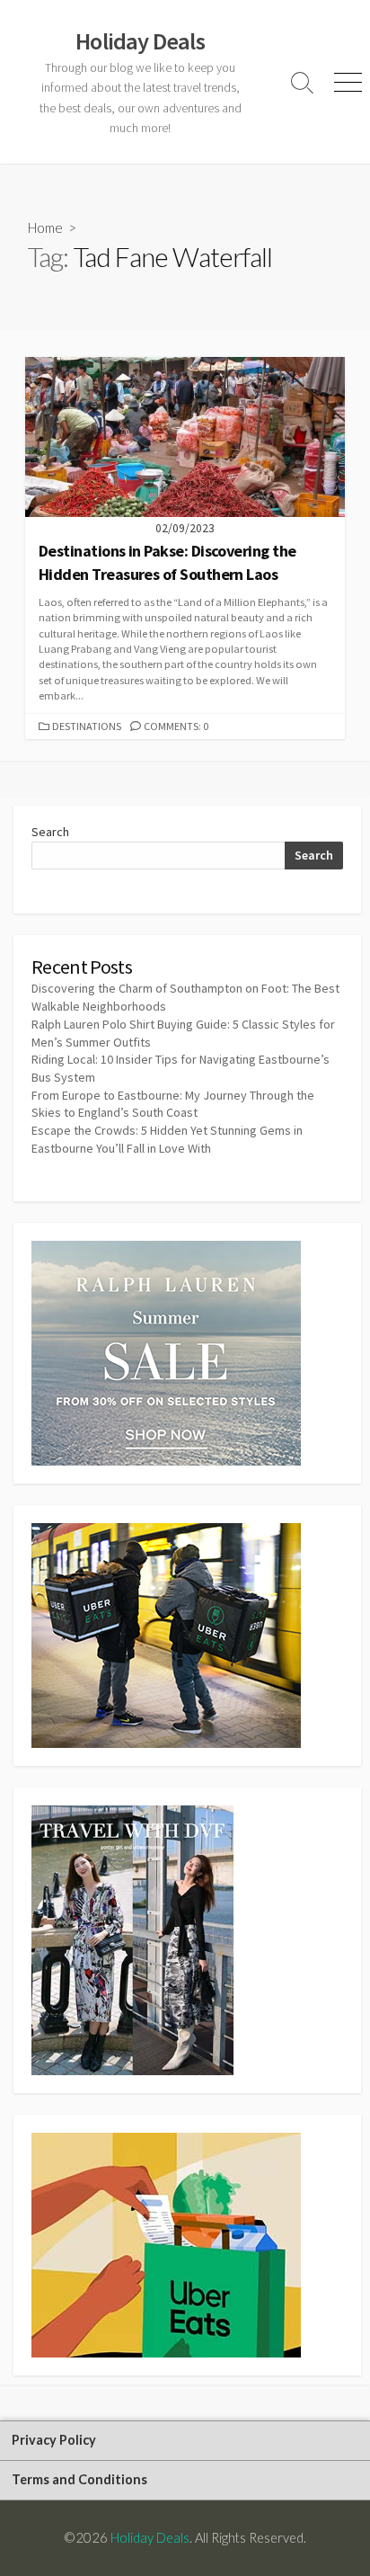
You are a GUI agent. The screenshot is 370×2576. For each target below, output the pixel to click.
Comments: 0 (176, 726)
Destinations (87, 726)
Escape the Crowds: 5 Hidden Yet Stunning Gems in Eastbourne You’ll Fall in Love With (167, 1139)
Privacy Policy (54, 2440)
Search (50, 832)
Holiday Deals (150, 2537)
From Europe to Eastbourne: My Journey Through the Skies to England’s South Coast (173, 1104)
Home (45, 227)
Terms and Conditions (79, 2479)
